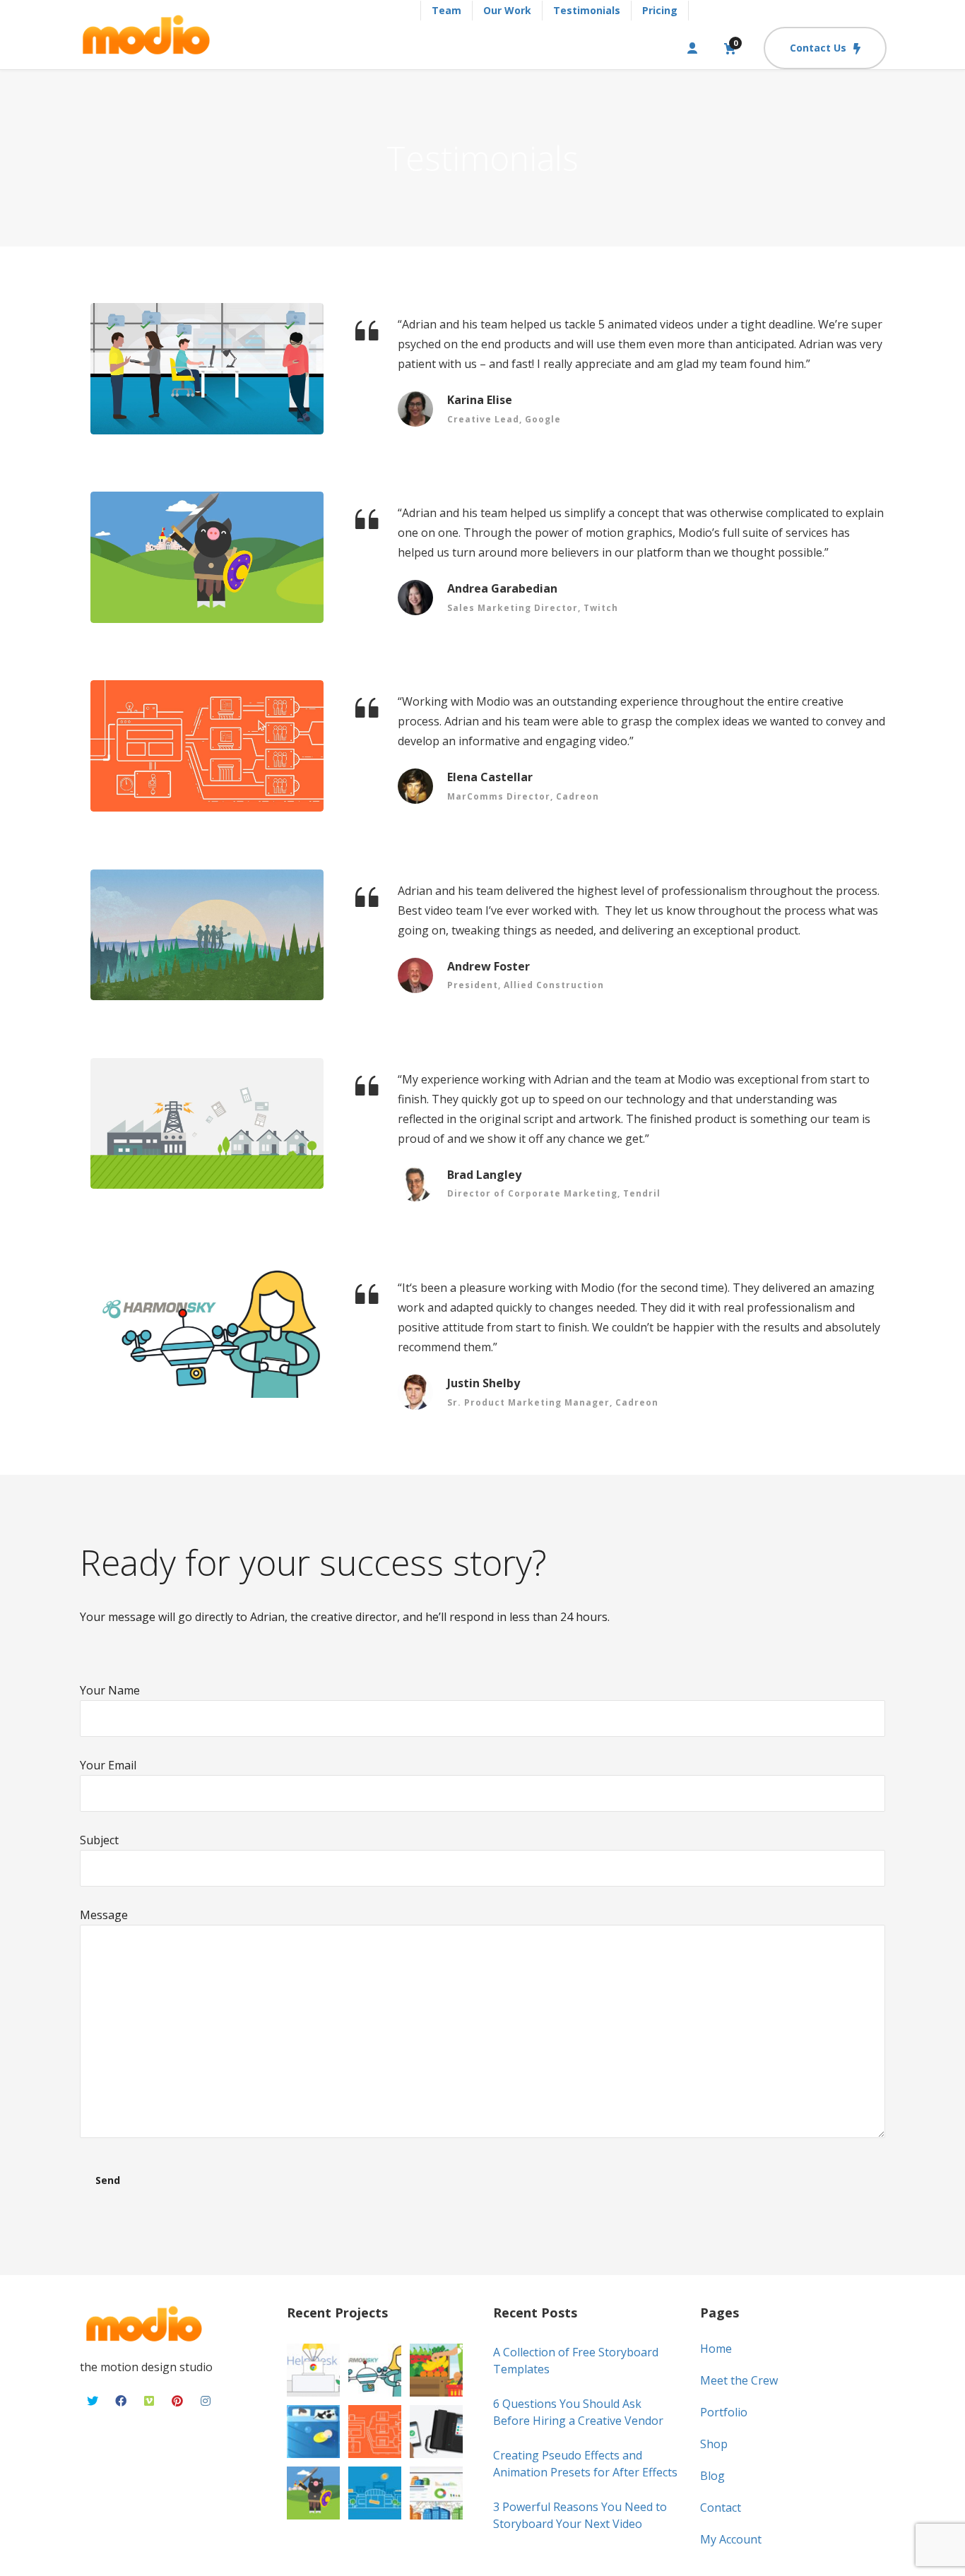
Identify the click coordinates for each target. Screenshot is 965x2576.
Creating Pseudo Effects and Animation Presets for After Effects (585, 2464)
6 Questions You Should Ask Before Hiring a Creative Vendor (578, 2412)
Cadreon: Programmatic (207, 746)
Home (716, 2349)
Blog (712, 2476)
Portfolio (724, 2412)
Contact (721, 2507)
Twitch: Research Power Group (207, 557)
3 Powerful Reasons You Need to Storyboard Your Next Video (580, 2515)
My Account (731, 2539)
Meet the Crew (739, 2380)
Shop (714, 2444)
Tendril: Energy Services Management (207, 1124)
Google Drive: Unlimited (207, 369)
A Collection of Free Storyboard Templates (576, 2361)
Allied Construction (207, 935)
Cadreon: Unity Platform (207, 1332)
